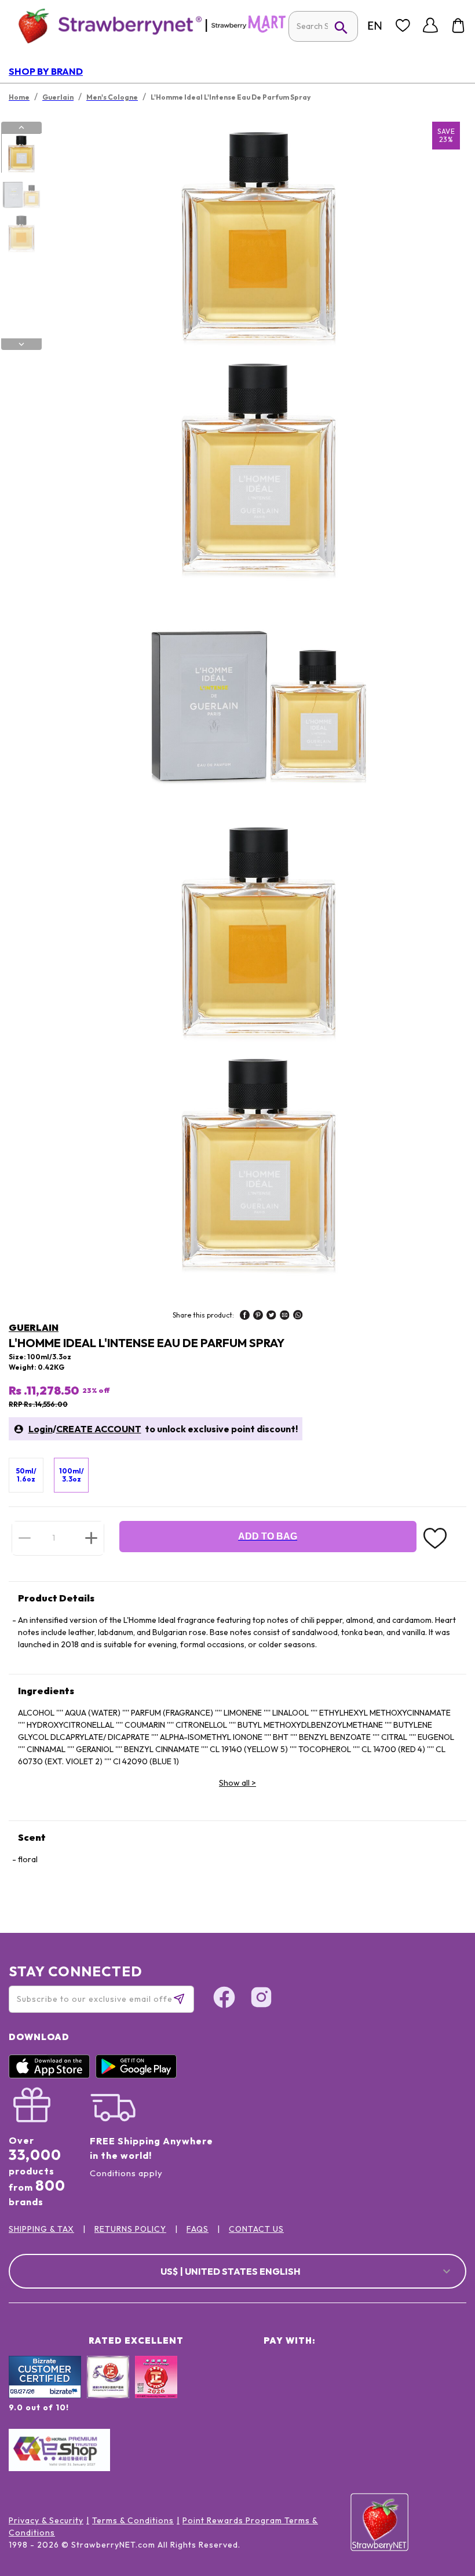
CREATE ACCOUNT (99, 1429)
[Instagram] (261, 1999)
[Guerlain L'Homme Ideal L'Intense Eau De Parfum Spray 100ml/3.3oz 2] (21, 194)
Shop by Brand (46, 71)
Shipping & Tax (41, 2229)
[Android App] (139, 2075)
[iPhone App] (52, 2075)
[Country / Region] (375, 25)
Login (41, 1429)
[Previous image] (21, 127)
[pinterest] (258, 1316)
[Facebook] (224, 1999)
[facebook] (245, 1316)
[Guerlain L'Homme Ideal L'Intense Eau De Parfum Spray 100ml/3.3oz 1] (21, 154)
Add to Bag (268, 1536)
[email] (285, 1316)
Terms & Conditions (133, 2520)
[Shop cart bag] (458, 25)
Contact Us (256, 2229)
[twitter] (271, 1316)
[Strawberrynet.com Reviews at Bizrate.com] (45, 2395)
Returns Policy (130, 2229)
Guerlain (34, 1327)
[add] (91, 1538)
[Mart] (249, 30)
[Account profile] (430, 25)
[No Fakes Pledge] (156, 2389)
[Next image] (21, 344)
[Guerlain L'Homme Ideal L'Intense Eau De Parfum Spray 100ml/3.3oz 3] (21, 233)
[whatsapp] (298, 1316)
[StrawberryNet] (105, 25)
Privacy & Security (46, 2520)
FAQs (198, 2229)
